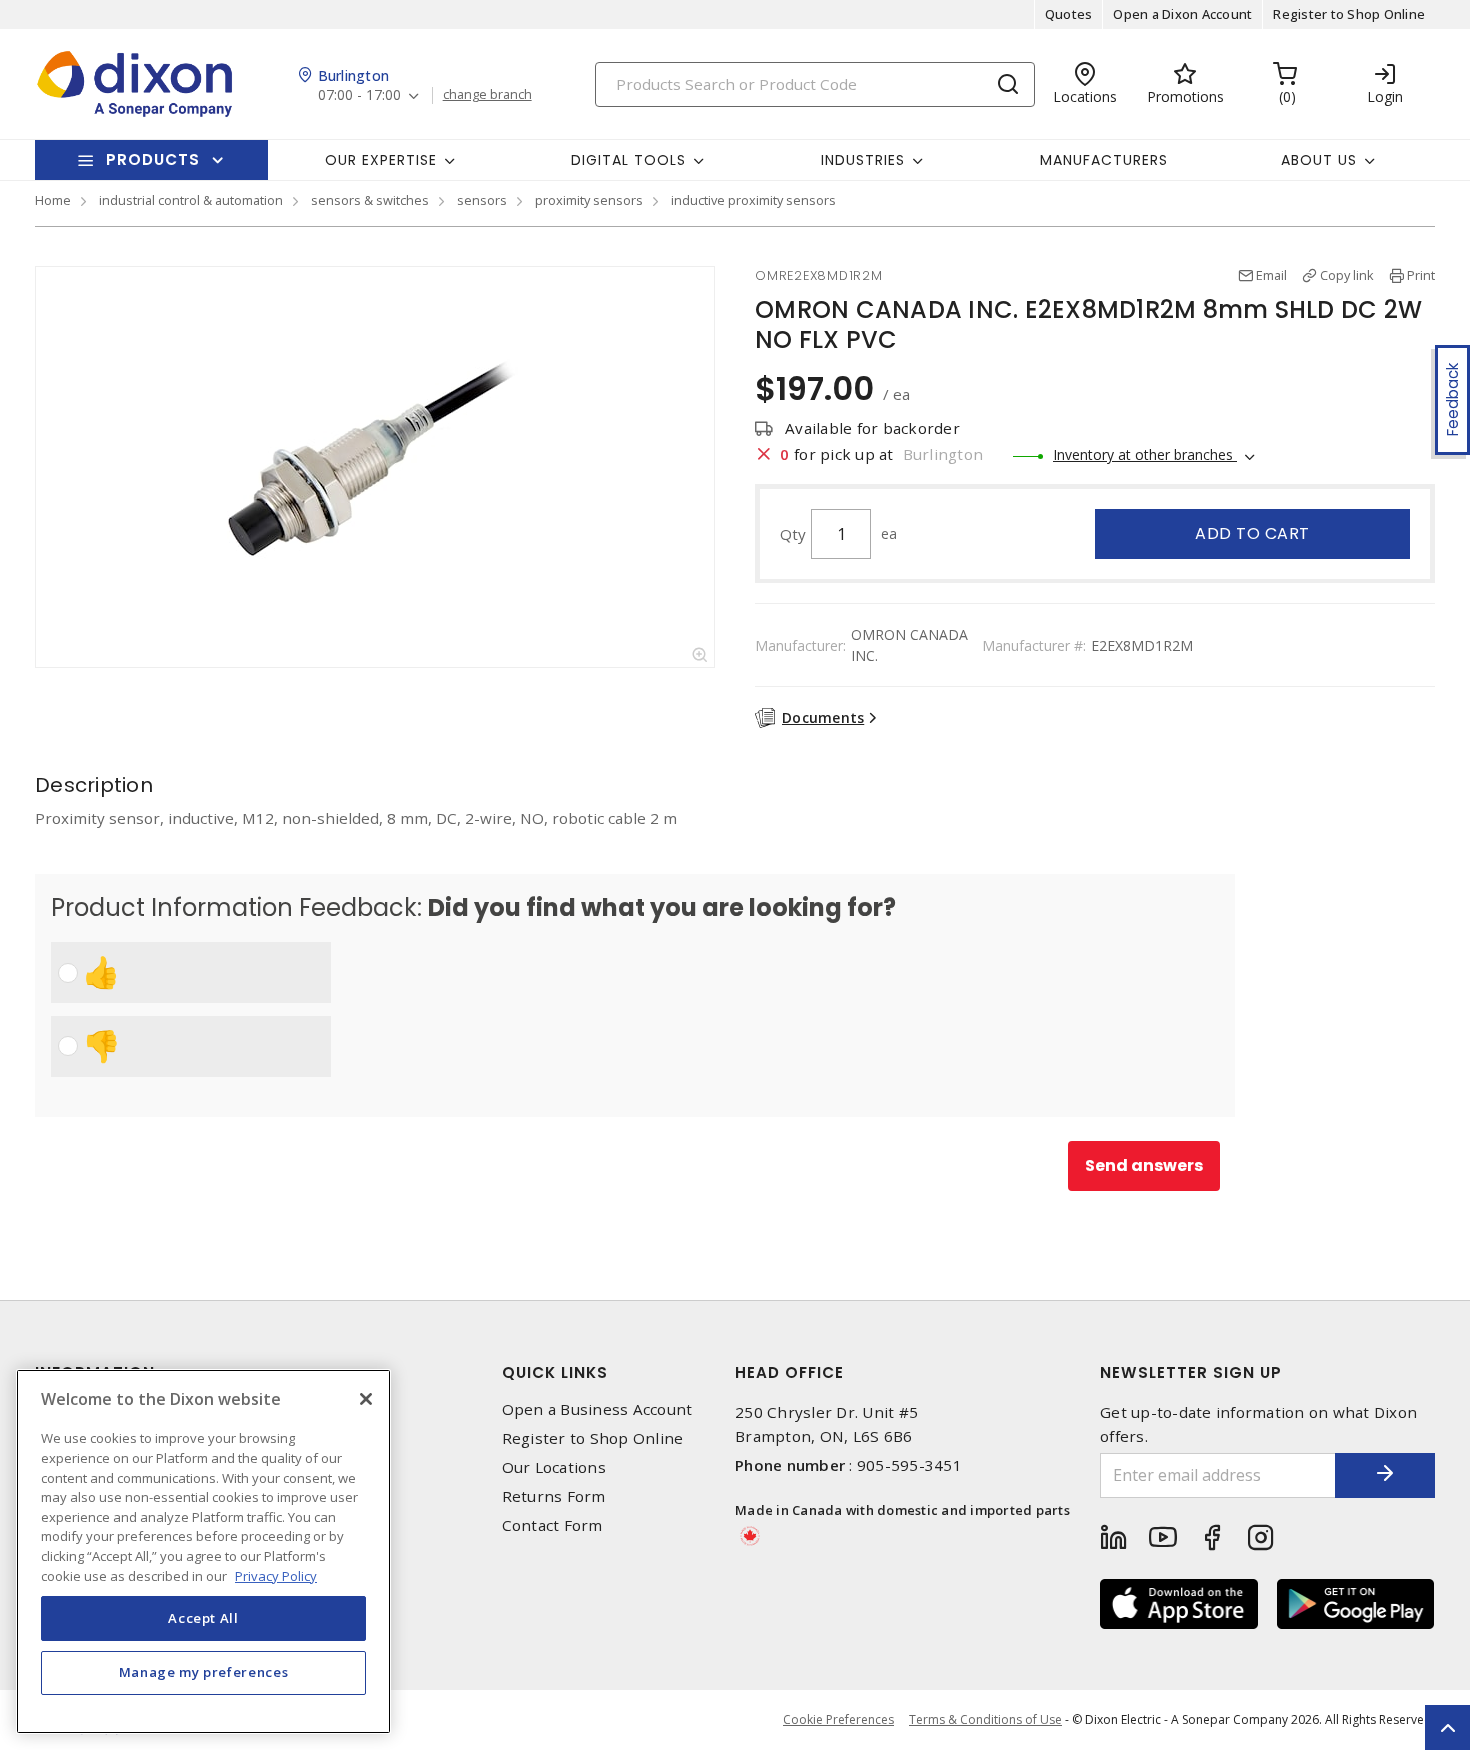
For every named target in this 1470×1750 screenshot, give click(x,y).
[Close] (366, 1399)
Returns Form (554, 1496)
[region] (203, 1551)
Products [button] (153, 159)
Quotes (1069, 14)
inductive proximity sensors (753, 200)
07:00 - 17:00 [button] (359, 95)
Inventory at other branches (1145, 454)
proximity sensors (589, 200)
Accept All (203, 1618)
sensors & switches (370, 200)
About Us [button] (1319, 160)
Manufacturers (1104, 160)
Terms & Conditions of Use (985, 1719)
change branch (487, 95)
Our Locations (554, 1467)
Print (1421, 275)
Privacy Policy (276, 1575)
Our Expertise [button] (381, 160)
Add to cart (1252, 533)
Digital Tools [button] (628, 160)
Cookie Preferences (838, 1720)
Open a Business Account (597, 1409)
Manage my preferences (204, 1672)
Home (53, 200)
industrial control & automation (191, 200)
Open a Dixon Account (1182, 14)
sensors (482, 200)
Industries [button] (863, 160)
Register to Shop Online (1349, 14)
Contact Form (552, 1525)
